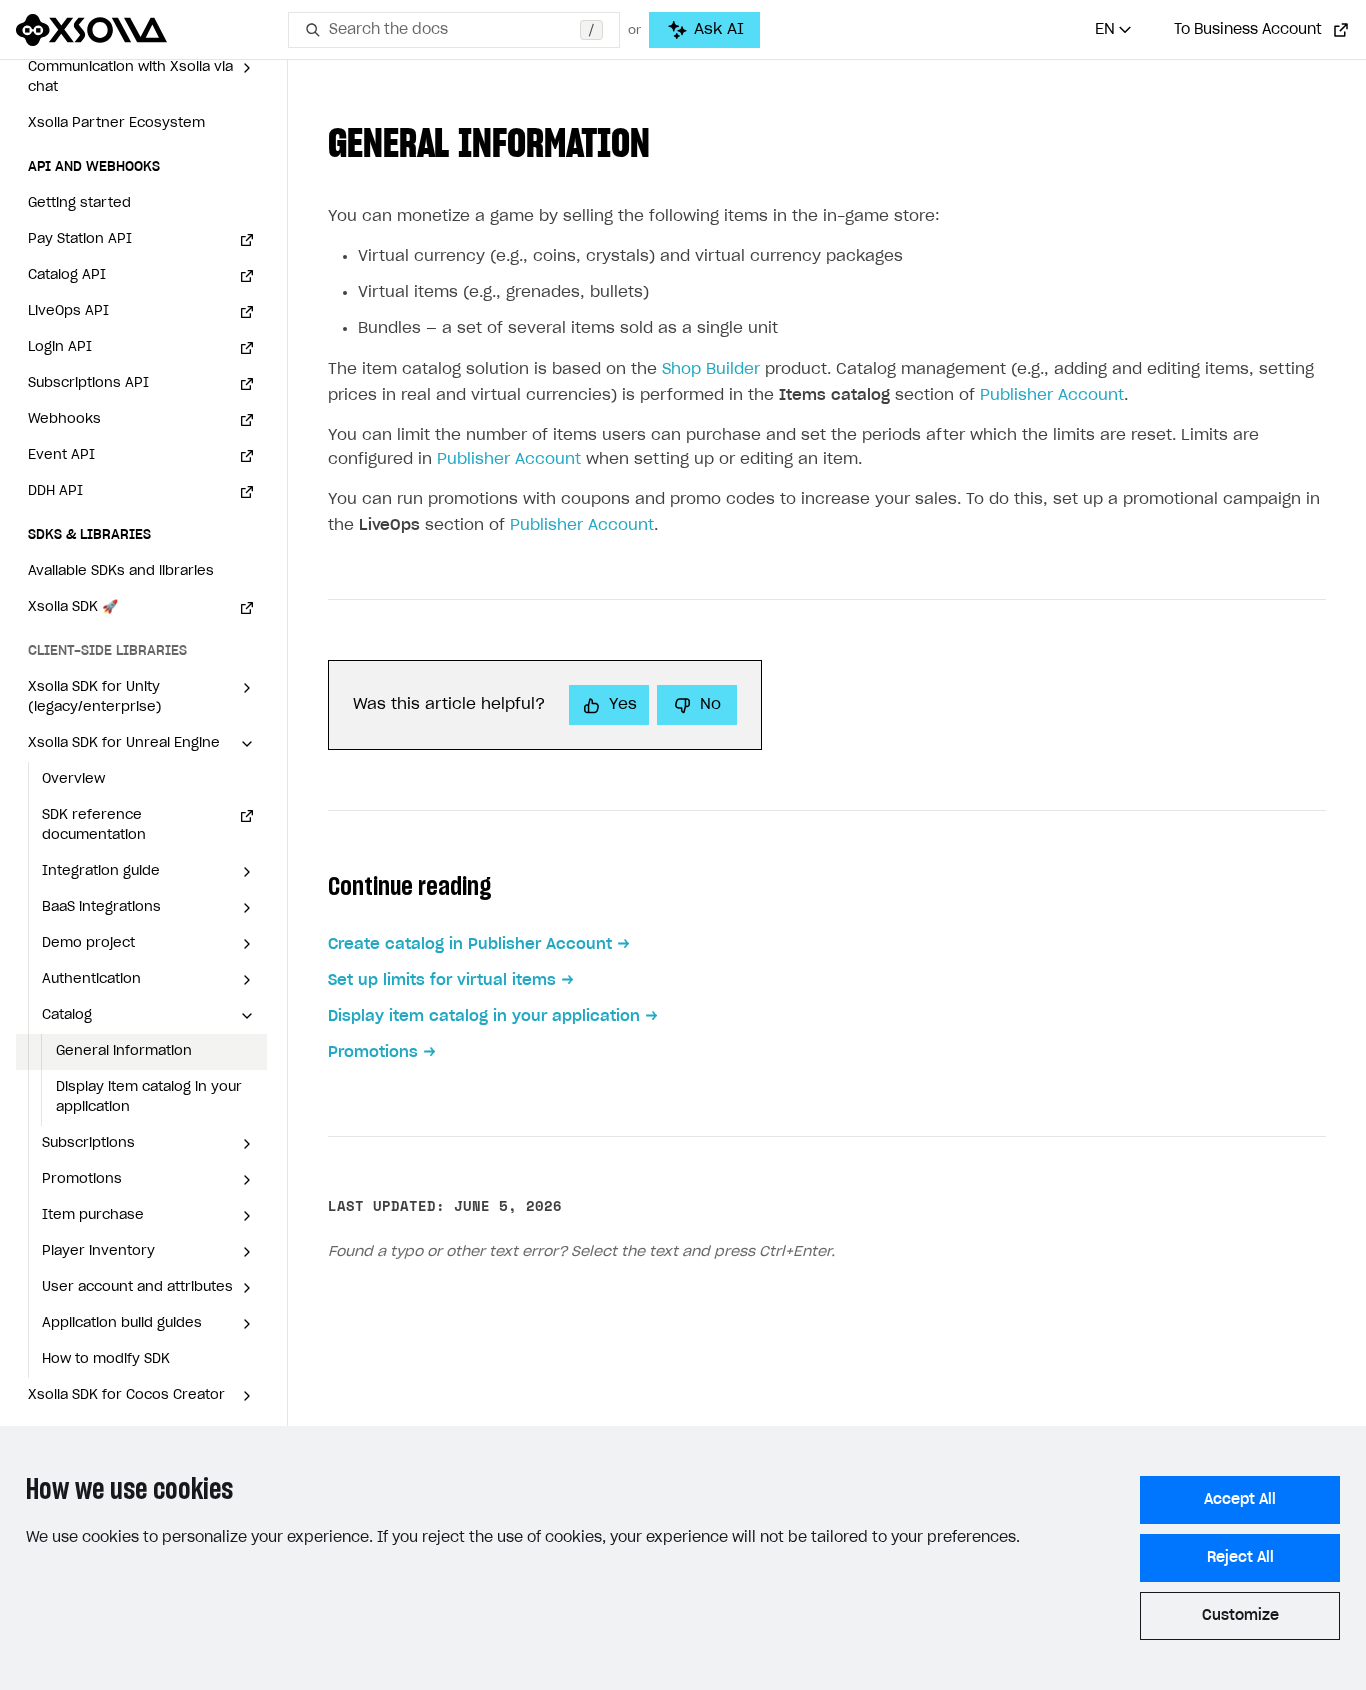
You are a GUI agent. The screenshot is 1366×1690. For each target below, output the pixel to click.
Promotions (373, 1052)
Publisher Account (1052, 395)
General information (124, 1051)
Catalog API (67, 275)
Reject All (1240, 1558)
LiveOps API (68, 311)
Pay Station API (80, 239)
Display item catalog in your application (149, 1097)
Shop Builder (711, 369)
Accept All (1240, 1500)
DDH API (55, 491)
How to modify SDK (106, 1359)
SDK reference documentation (94, 825)
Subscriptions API (88, 383)
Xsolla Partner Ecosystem (116, 123)
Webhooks (64, 419)
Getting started (79, 203)
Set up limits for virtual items (442, 980)
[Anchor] (670, 139)
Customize (1240, 1616)
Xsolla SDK (73, 607)
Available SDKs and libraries (121, 571)
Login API (60, 347)
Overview (73, 779)
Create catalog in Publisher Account (470, 944)
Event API (61, 455)
